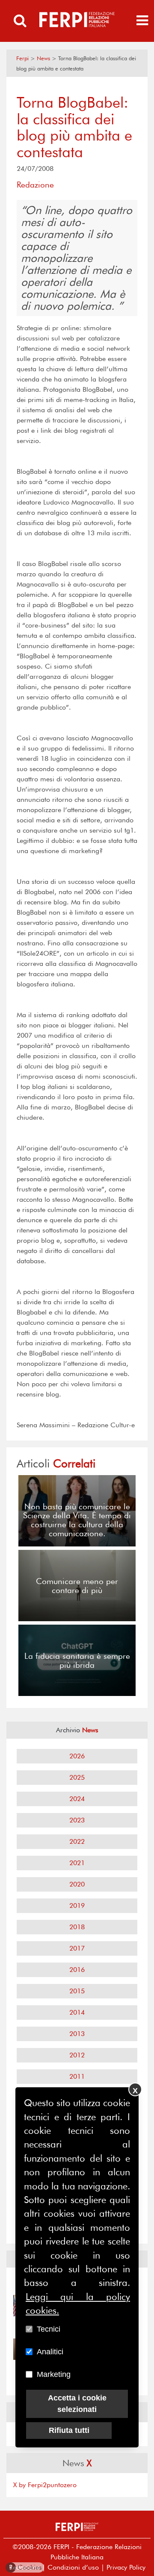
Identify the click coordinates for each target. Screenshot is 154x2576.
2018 (77, 1927)
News (43, 58)
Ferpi (22, 58)
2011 (77, 2076)
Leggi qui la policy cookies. (78, 2303)
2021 (77, 1863)
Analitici (50, 2352)
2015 (77, 1991)
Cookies (25, 2567)
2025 (77, 1777)
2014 (77, 2012)
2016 (77, 1970)
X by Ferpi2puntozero (45, 2485)
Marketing (54, 2374)
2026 (77, 1756)
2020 (77, 1884)
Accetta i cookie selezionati (77, 2404)
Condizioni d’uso (73, 2567)
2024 (77, 1799)
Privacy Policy (126, 2567)
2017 (77, 1948)
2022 (77, 1841)
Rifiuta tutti (69, 2430)
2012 (77, 2055)
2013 (77, 2034)
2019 (77, 1906)
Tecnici (49, 2329)
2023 (77, 1820)
